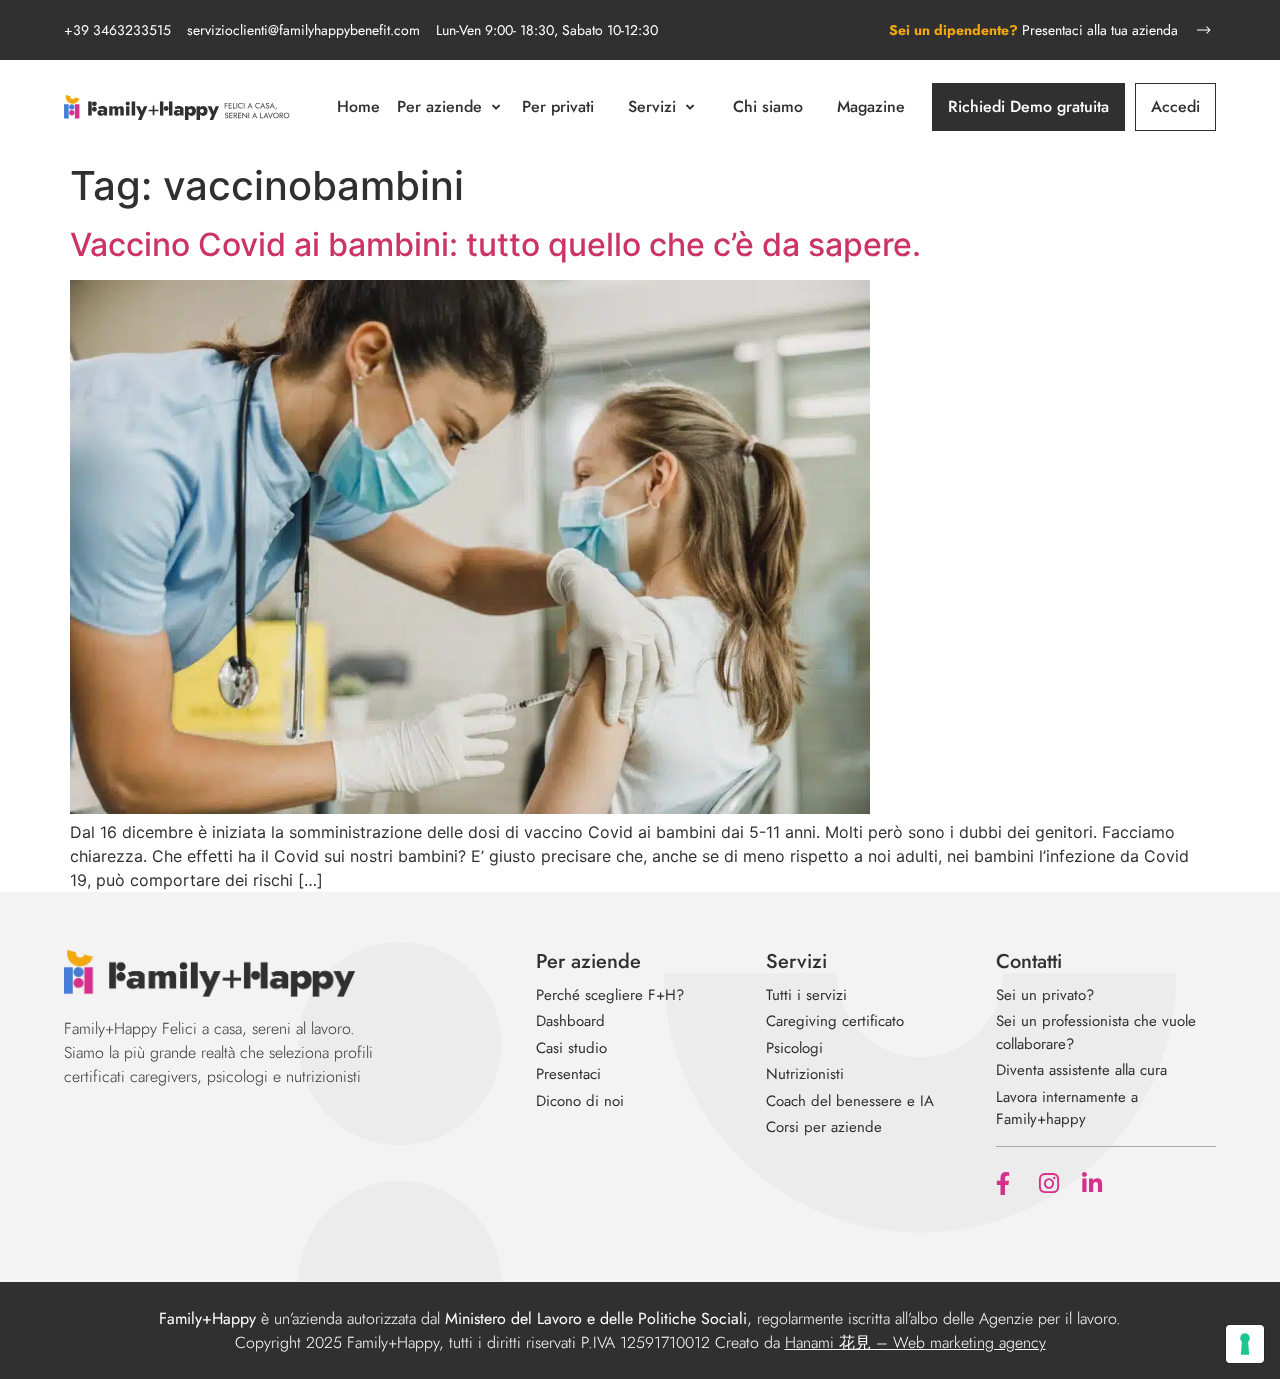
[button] (451, 107)
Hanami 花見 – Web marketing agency (915, 1342)
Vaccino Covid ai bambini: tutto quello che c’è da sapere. (495, 244)
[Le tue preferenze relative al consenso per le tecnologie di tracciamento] (1245, 1344)
